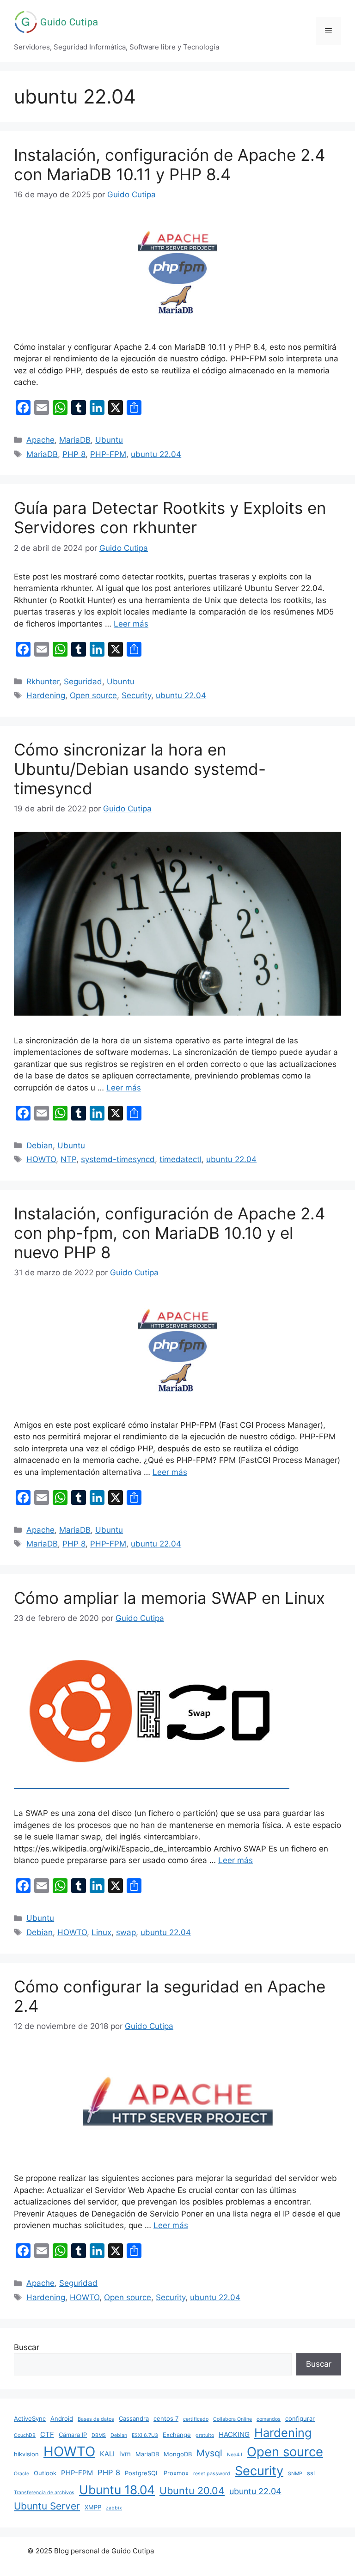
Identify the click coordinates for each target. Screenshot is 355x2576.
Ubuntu (109, 440)
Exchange (177, 2435)
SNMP (295, 2474)
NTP (68, 1159)
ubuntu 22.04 (156, 454)
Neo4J (235, 2455)
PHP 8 (74, 454)
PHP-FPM (108, 454)
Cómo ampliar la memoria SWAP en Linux (169, 1598)
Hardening (46, 695)
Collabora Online (233, 2419)
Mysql (209, 2453)
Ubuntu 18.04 (117, 2490)
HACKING (234, 2434)
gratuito (205, 2435)
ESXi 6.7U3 (145, 2435)
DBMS (99, 2435)
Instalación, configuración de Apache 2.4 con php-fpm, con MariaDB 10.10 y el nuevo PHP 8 (169, 1233)
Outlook (45, 2473)
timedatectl (181, 1159)
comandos (269, 2419)
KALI (107, 2454)
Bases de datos (96, 2419)
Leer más (131, 624)
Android (62, 2418)
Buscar (27, 2347)
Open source (93, 695)
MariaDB (75, 440)
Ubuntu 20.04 (192, 2491)
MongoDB (178, 2454)
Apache (40, 440)
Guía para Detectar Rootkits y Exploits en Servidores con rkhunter (170, 518)
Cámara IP (73, 2435)
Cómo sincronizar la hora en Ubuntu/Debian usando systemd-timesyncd (140, 769)
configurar (300, 2418)
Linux (101, 1932)
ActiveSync (30, 2418)
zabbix (114, 2508)
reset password (212, 2474)
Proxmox (176, 2473)
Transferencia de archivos (44, 2493)
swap (126, 1932)
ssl (311, 2473)
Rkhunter (43, 682)
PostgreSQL (142, 2473)
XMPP (93, 2507)
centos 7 (166, 2418)
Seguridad (83, 682)
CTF (47, 2434)
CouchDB (25, 2435)
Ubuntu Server (47, 2506)
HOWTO (41, 1159)
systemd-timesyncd (118, 1159)
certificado (196, 2419)
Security (136, 695)
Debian (40, 1145)
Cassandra (134, 2418)
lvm (125, 2454)
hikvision (26, 2454)
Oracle (21, 2474)
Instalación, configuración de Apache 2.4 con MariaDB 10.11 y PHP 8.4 (169, 164)
